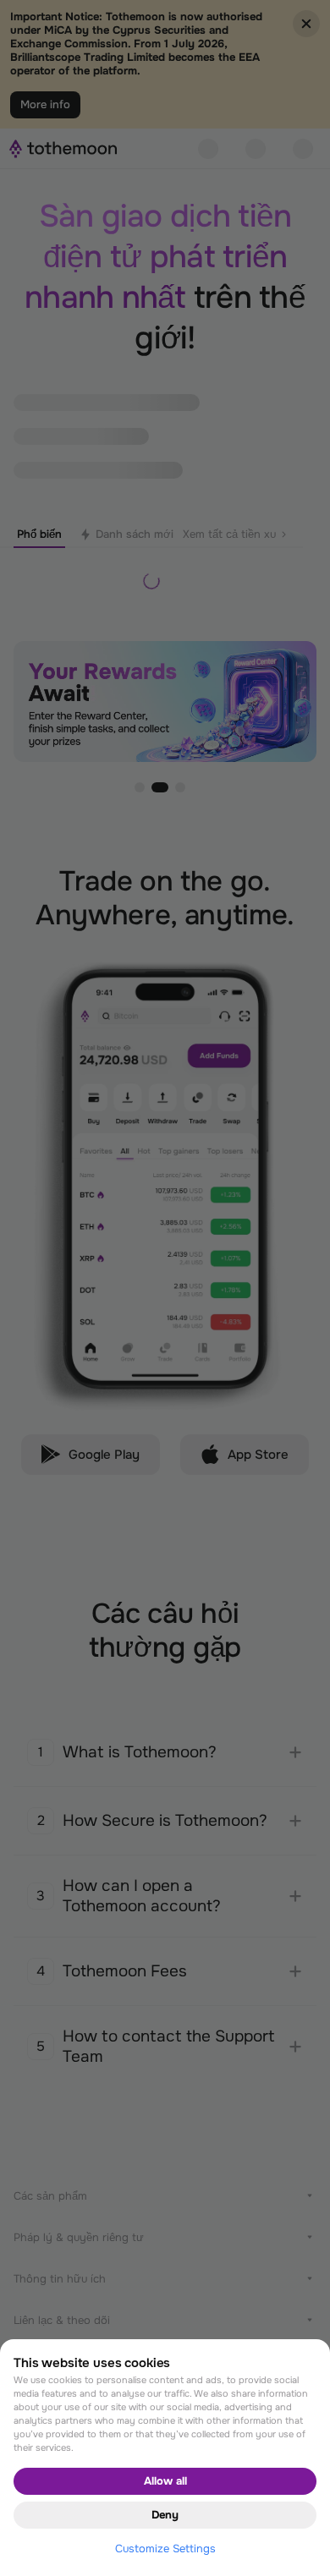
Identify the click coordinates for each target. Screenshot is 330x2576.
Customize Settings (165, 2549)
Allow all (165, 2481)
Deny (165, 2515)
